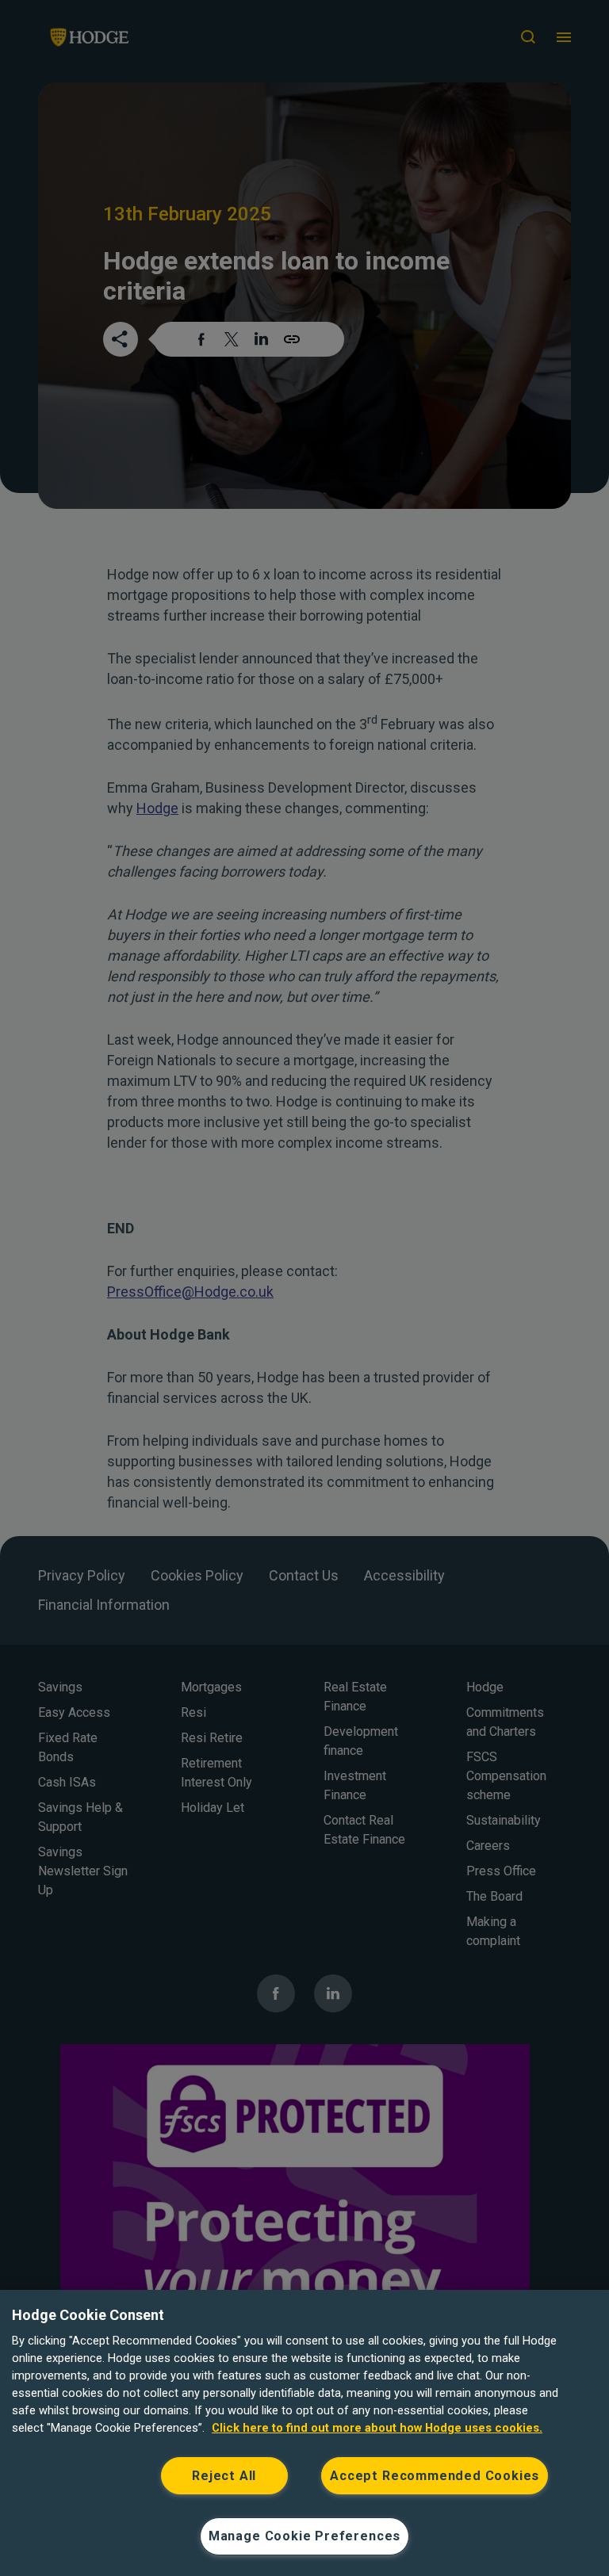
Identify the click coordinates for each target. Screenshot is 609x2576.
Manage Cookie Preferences (304, 2536)
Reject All (224, 2476)
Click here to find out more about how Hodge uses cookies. (377, 2428)
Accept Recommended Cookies (435, 2476)
